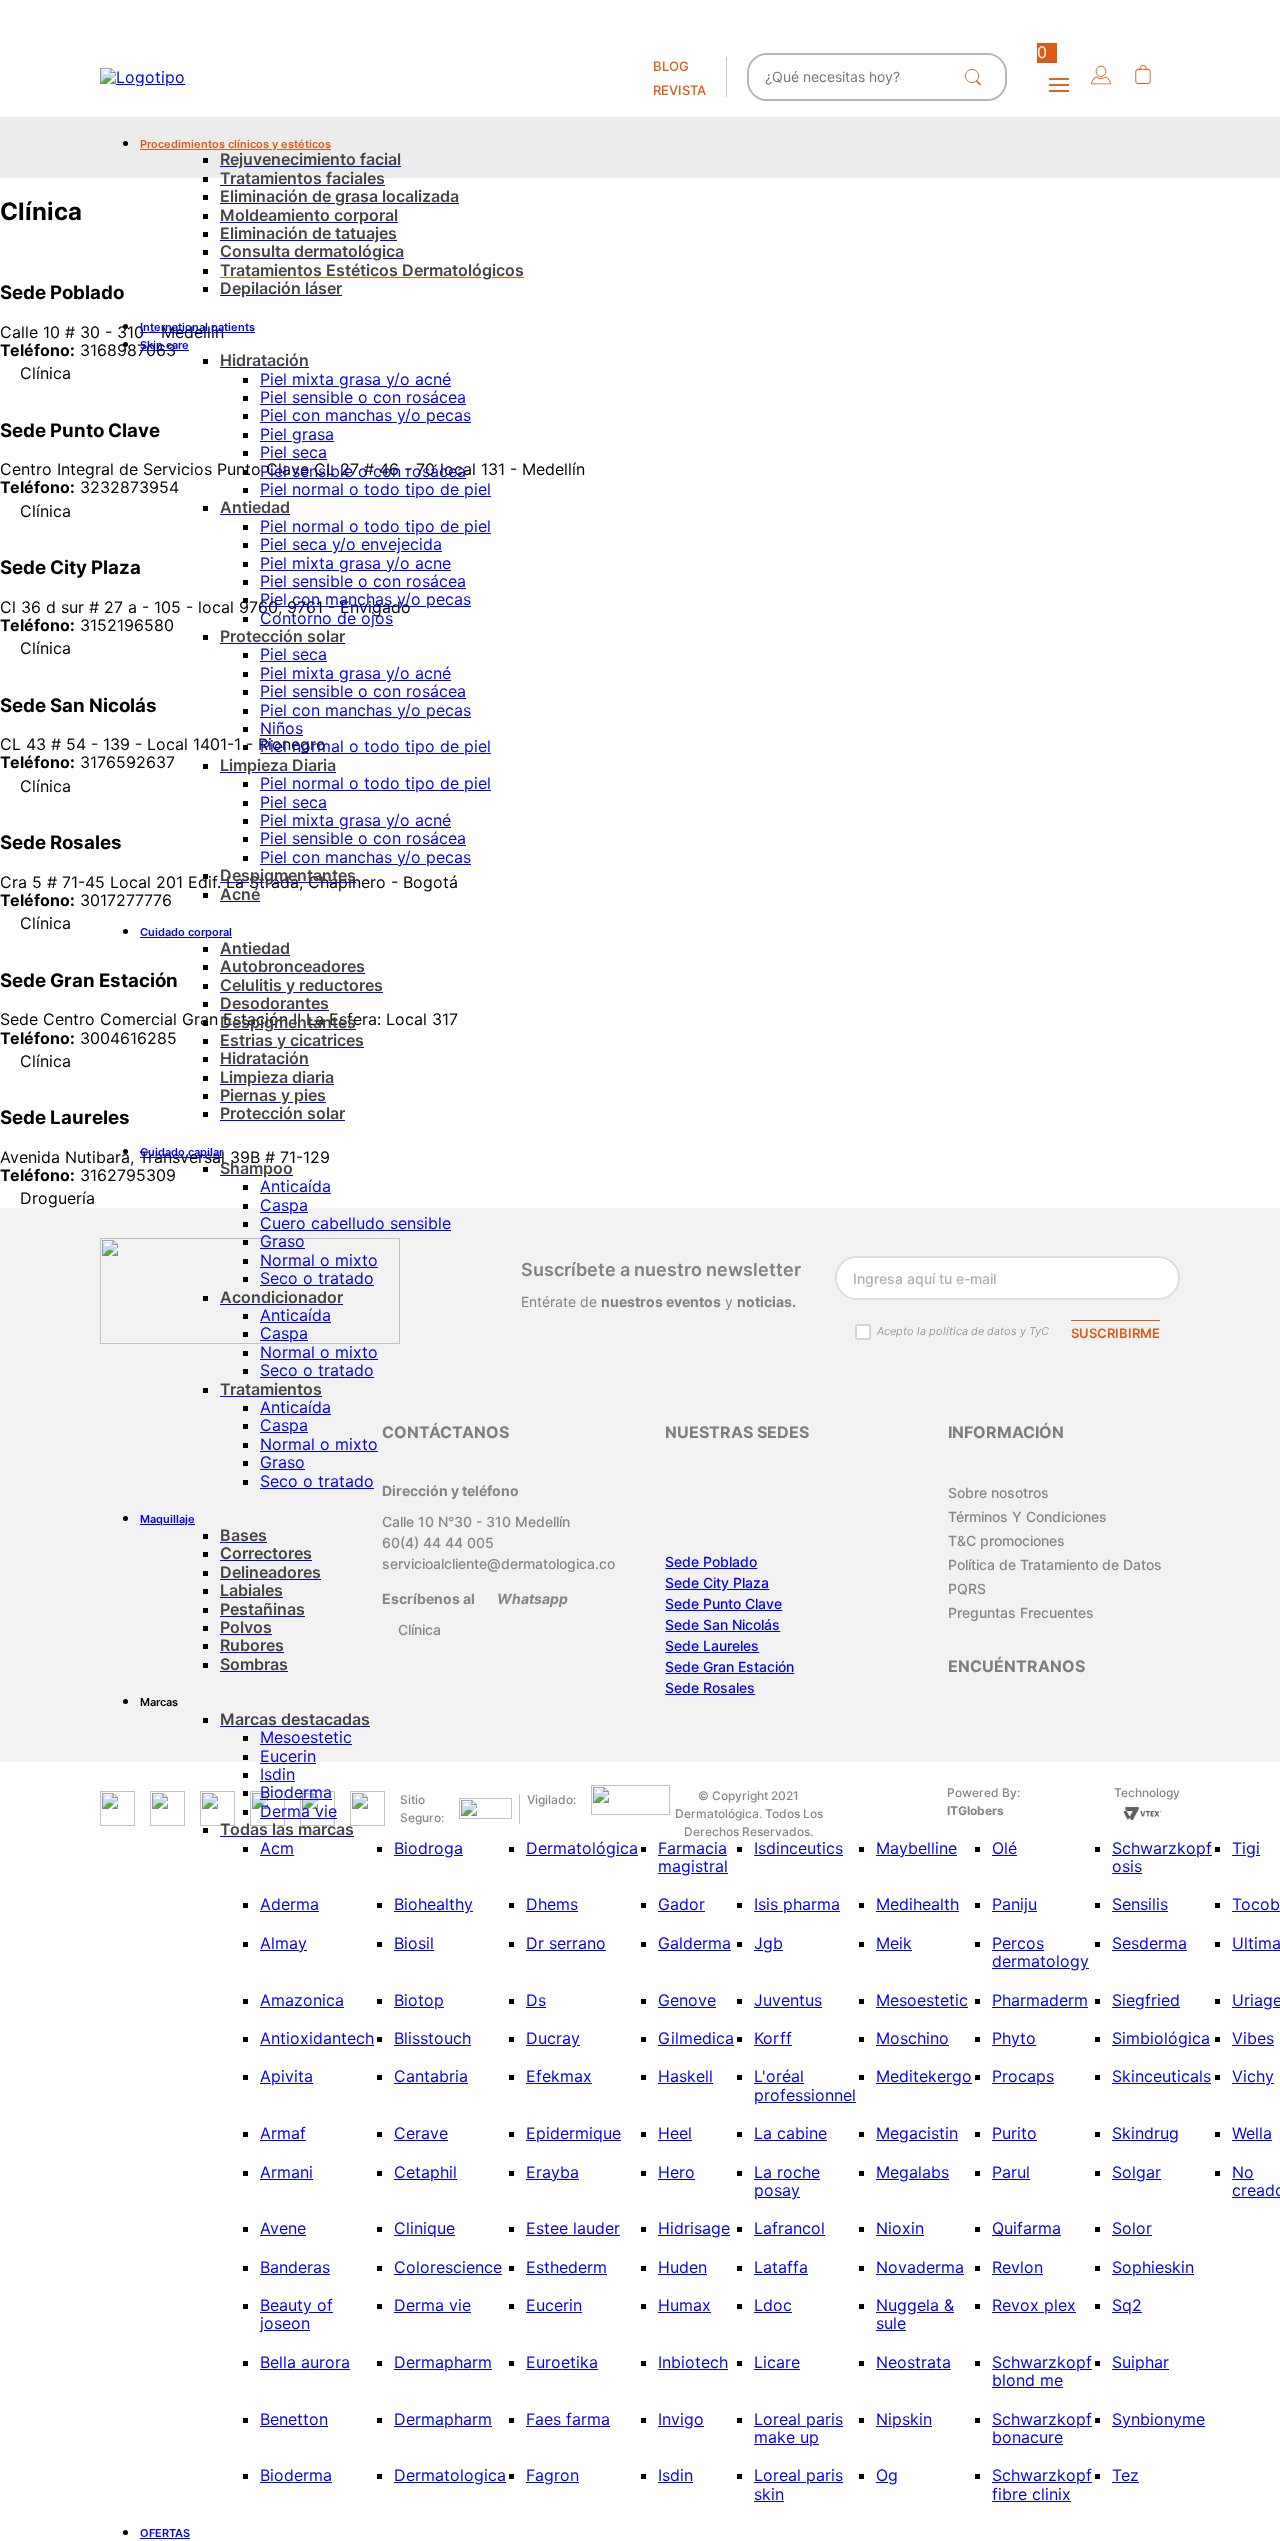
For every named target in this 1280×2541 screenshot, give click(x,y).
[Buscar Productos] (977, 77)
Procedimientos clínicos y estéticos (235, 144)
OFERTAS (165, 2533)
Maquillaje (167, 1519)
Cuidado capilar (181, 1152)
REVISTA (679, 90)
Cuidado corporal (186, 932)
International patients (197, 327)
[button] (1101, 76)
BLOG (671, 66)
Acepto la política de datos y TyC (963, 1331)
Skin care (164, 345)
